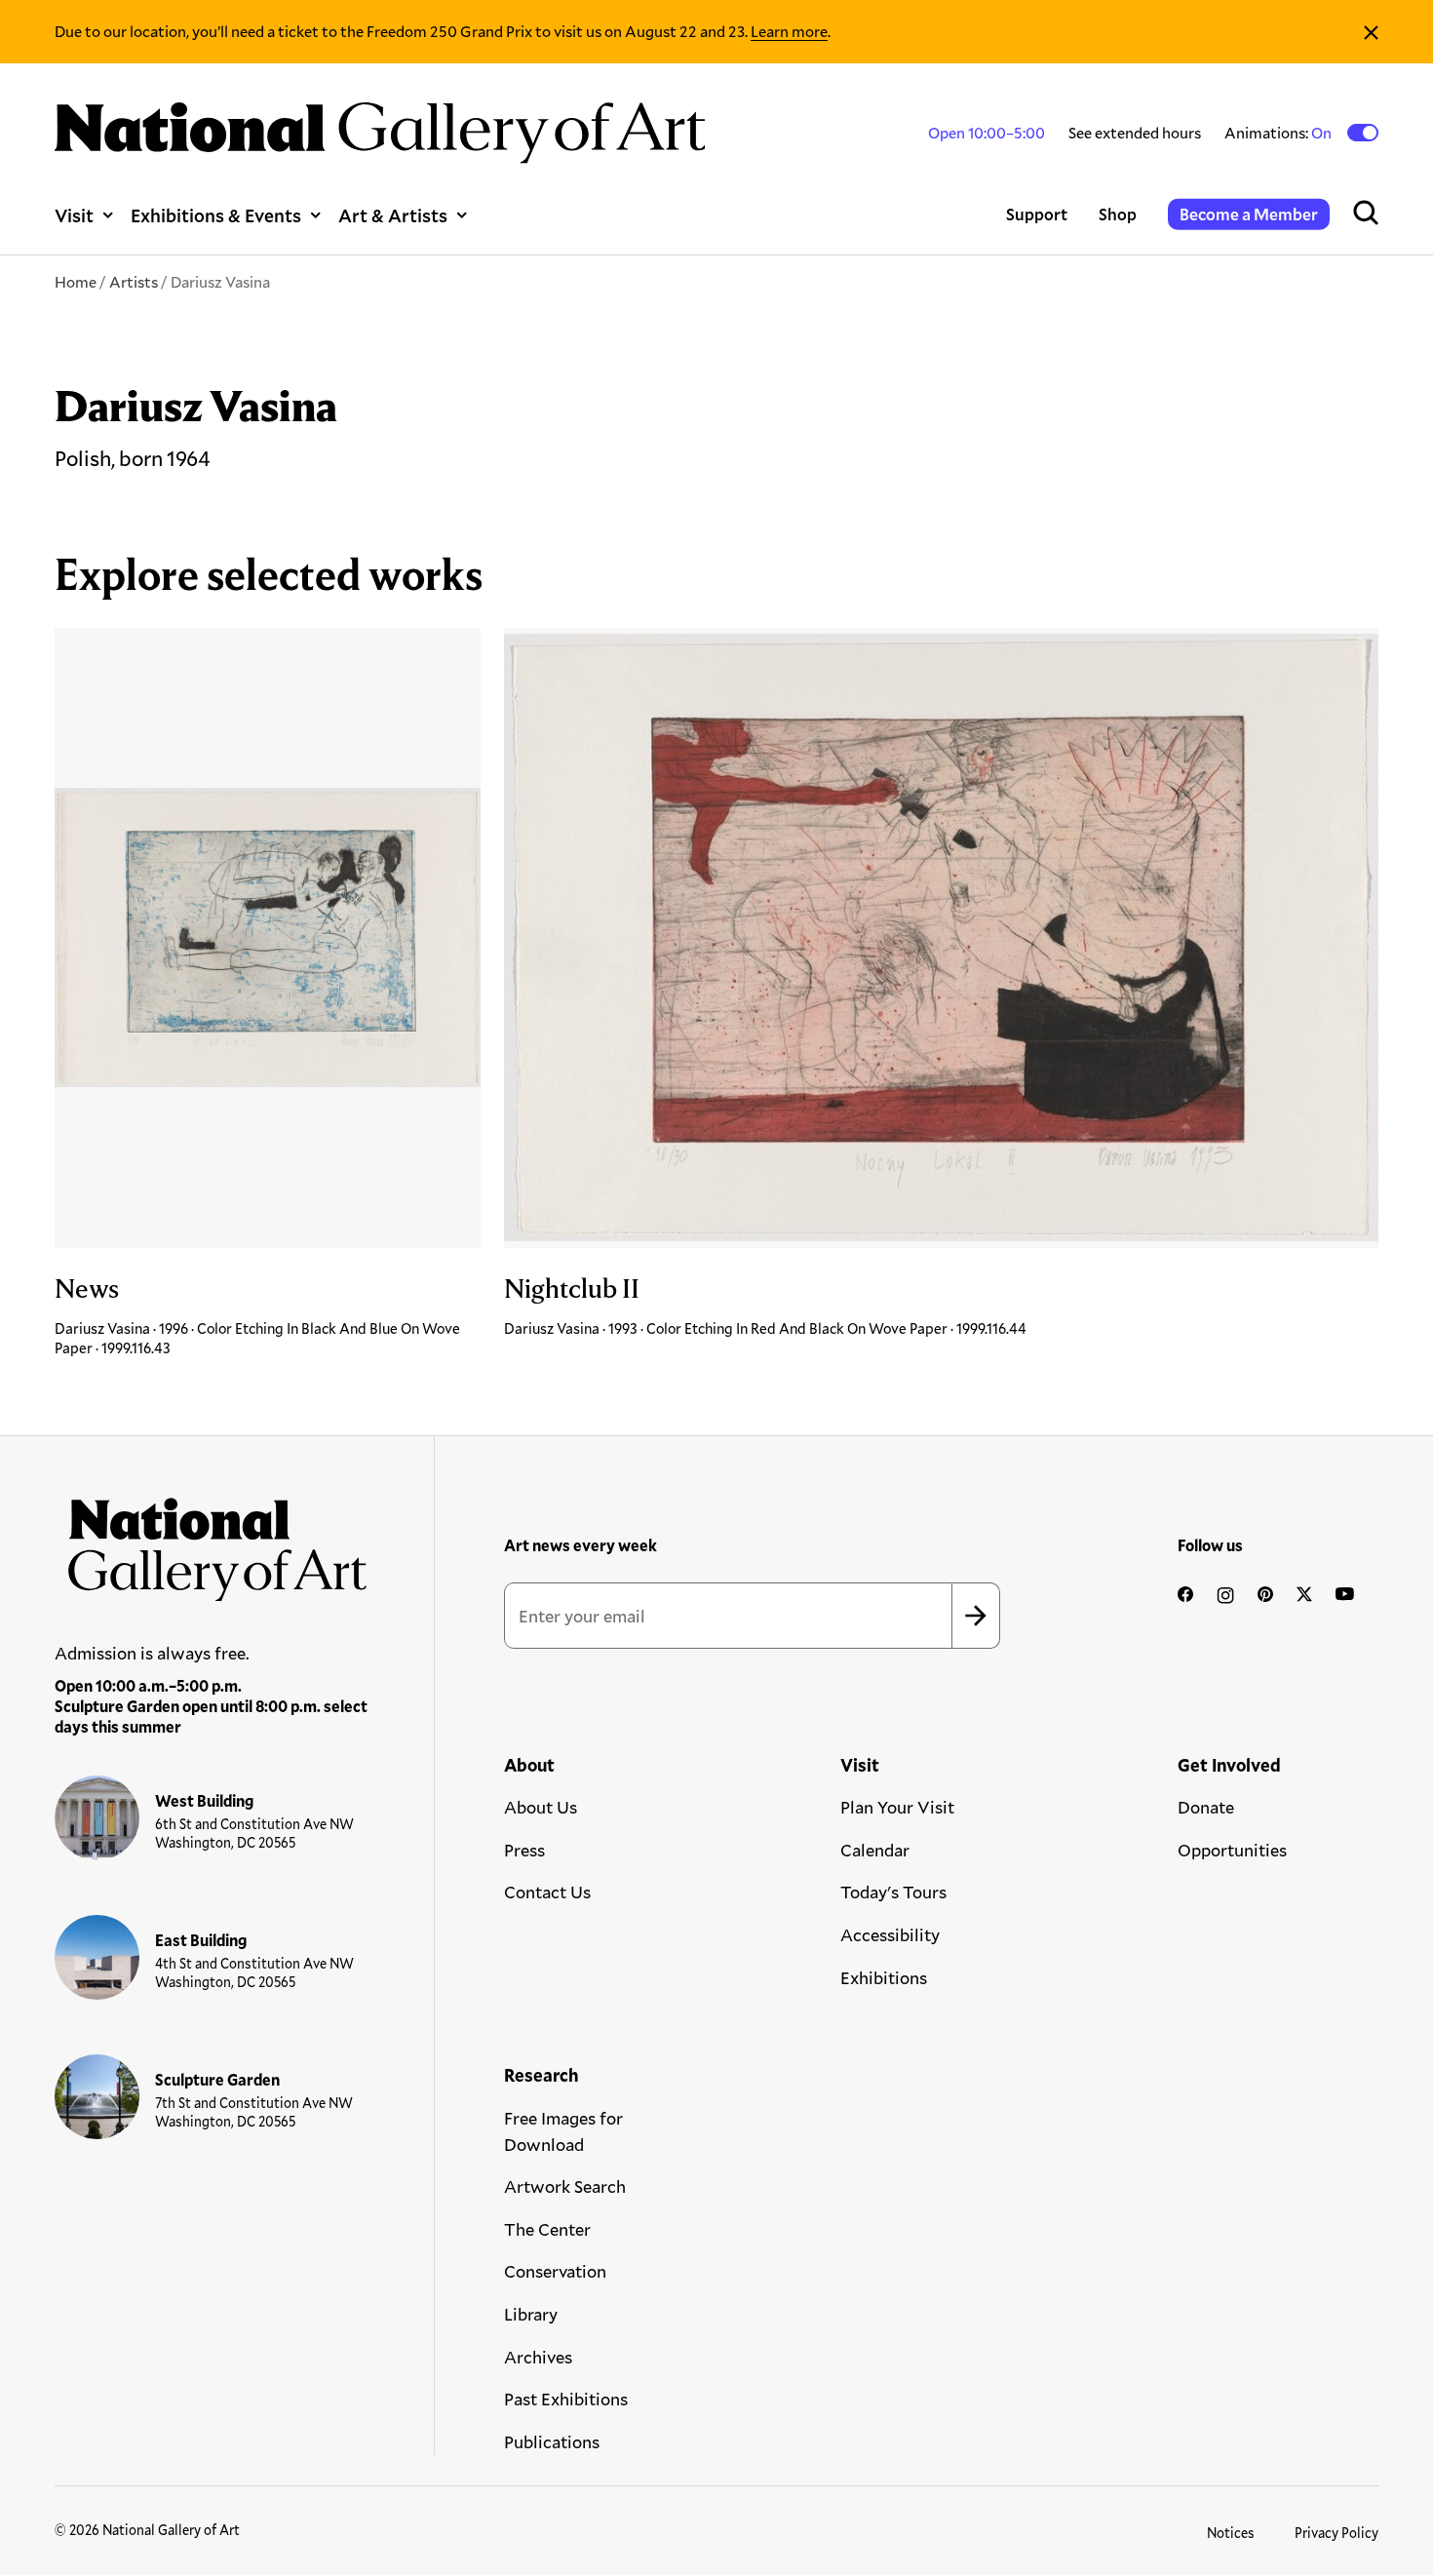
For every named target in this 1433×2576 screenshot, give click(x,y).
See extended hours (1135, 132)
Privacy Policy (1336, 2533)
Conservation (555, 2271)
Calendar (875, 1850)
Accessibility (890, 1934)
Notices (1231, 2533)
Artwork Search (565, 2186)
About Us (541, 1807)
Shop (1118, 214)
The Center (547, 2229)
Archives (538, 2357)
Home (76, 281)
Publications (552, 2441)
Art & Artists (393, 215)
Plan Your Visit (897, 1807)
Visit (74, 215)
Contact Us (547, 1892)
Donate (1206, 1807)
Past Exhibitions (566, 2399)
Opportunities (1232, 1850)
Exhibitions (884, 1977)
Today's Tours (893, 1892)
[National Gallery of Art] (212, 1542)
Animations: (1279, 133)
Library (531, 2314)
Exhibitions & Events (216, 215)
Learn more (789, 31)
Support (1037, 214)
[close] (1371, 32)
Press (524, 1850)
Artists (134, 281)
